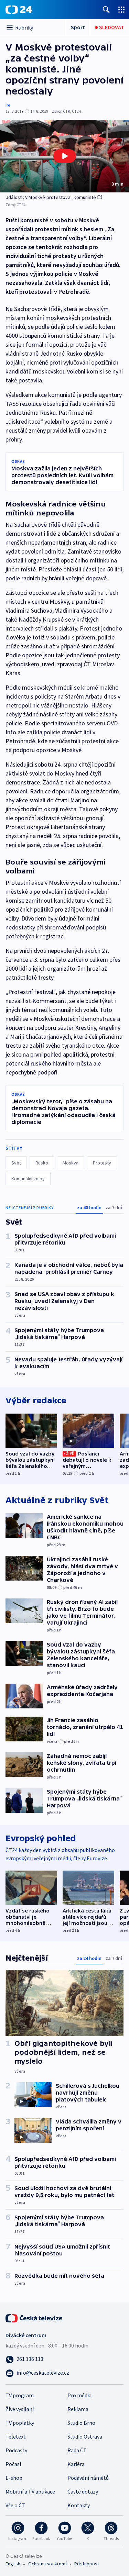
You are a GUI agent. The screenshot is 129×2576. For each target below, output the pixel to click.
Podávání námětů (88, 2478)
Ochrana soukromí (47, 2564)
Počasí (13, 2464)
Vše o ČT (15, 2505)
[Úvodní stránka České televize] (34, 2318)
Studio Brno (81, 2423)
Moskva (71, 1163)
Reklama (78, 2409)
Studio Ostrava (85, 2436)
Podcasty (16, 2450)
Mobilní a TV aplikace (30, 2491)
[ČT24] (19, 10)
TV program (20, 2395)
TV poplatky (20, 2423)
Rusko (42, 1163)
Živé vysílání (20, 2409)
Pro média (79, 2395)
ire (8, 105)
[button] (64, 156)
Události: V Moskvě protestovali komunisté (51, 197)
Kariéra (76, 2464)
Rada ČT (77, 2450)
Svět (16, 1163)
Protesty (102, 1163)
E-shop (14, 2478)
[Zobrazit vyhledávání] (106, 9)
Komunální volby (28, 1179)
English (13, 2564)
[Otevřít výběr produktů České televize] (121, 9)
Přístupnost (87, 2564)
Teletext (16, 2436)
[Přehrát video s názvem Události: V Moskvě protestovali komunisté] (65, 156)
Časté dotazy (83, 2491)
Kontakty (79, 2505)
